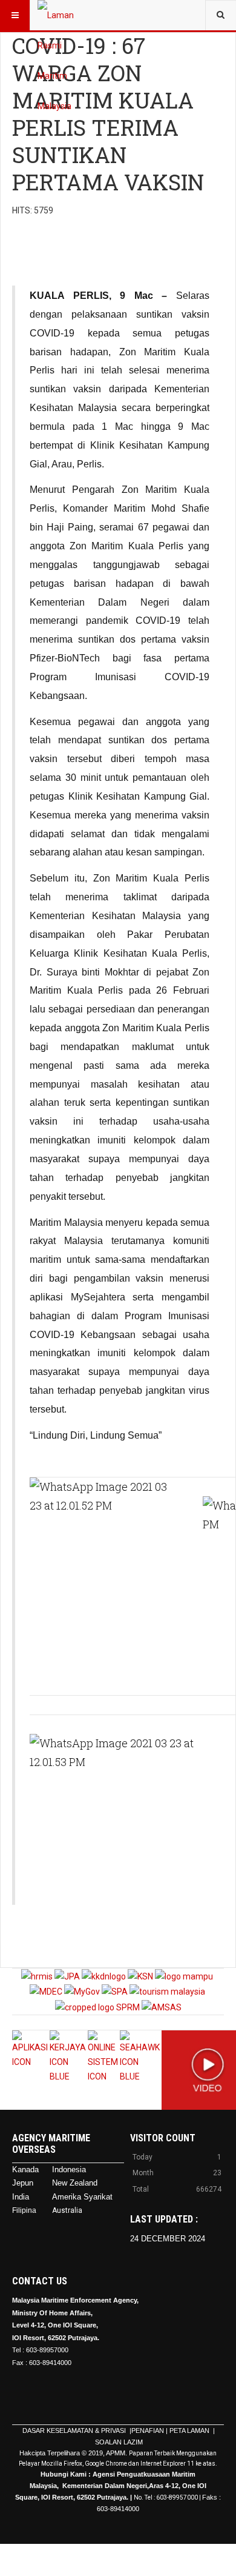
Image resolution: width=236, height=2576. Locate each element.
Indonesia (69, 2170)
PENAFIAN (148, 2430)
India (21, 2197)
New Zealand (75, 2183)
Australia (67, 2210)
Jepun (23, 2183)
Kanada (25, 2170)
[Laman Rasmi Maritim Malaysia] (62, 15)
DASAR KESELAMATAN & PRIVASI (75, 2430)
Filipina (24, 2210)
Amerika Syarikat (82, 2197)
